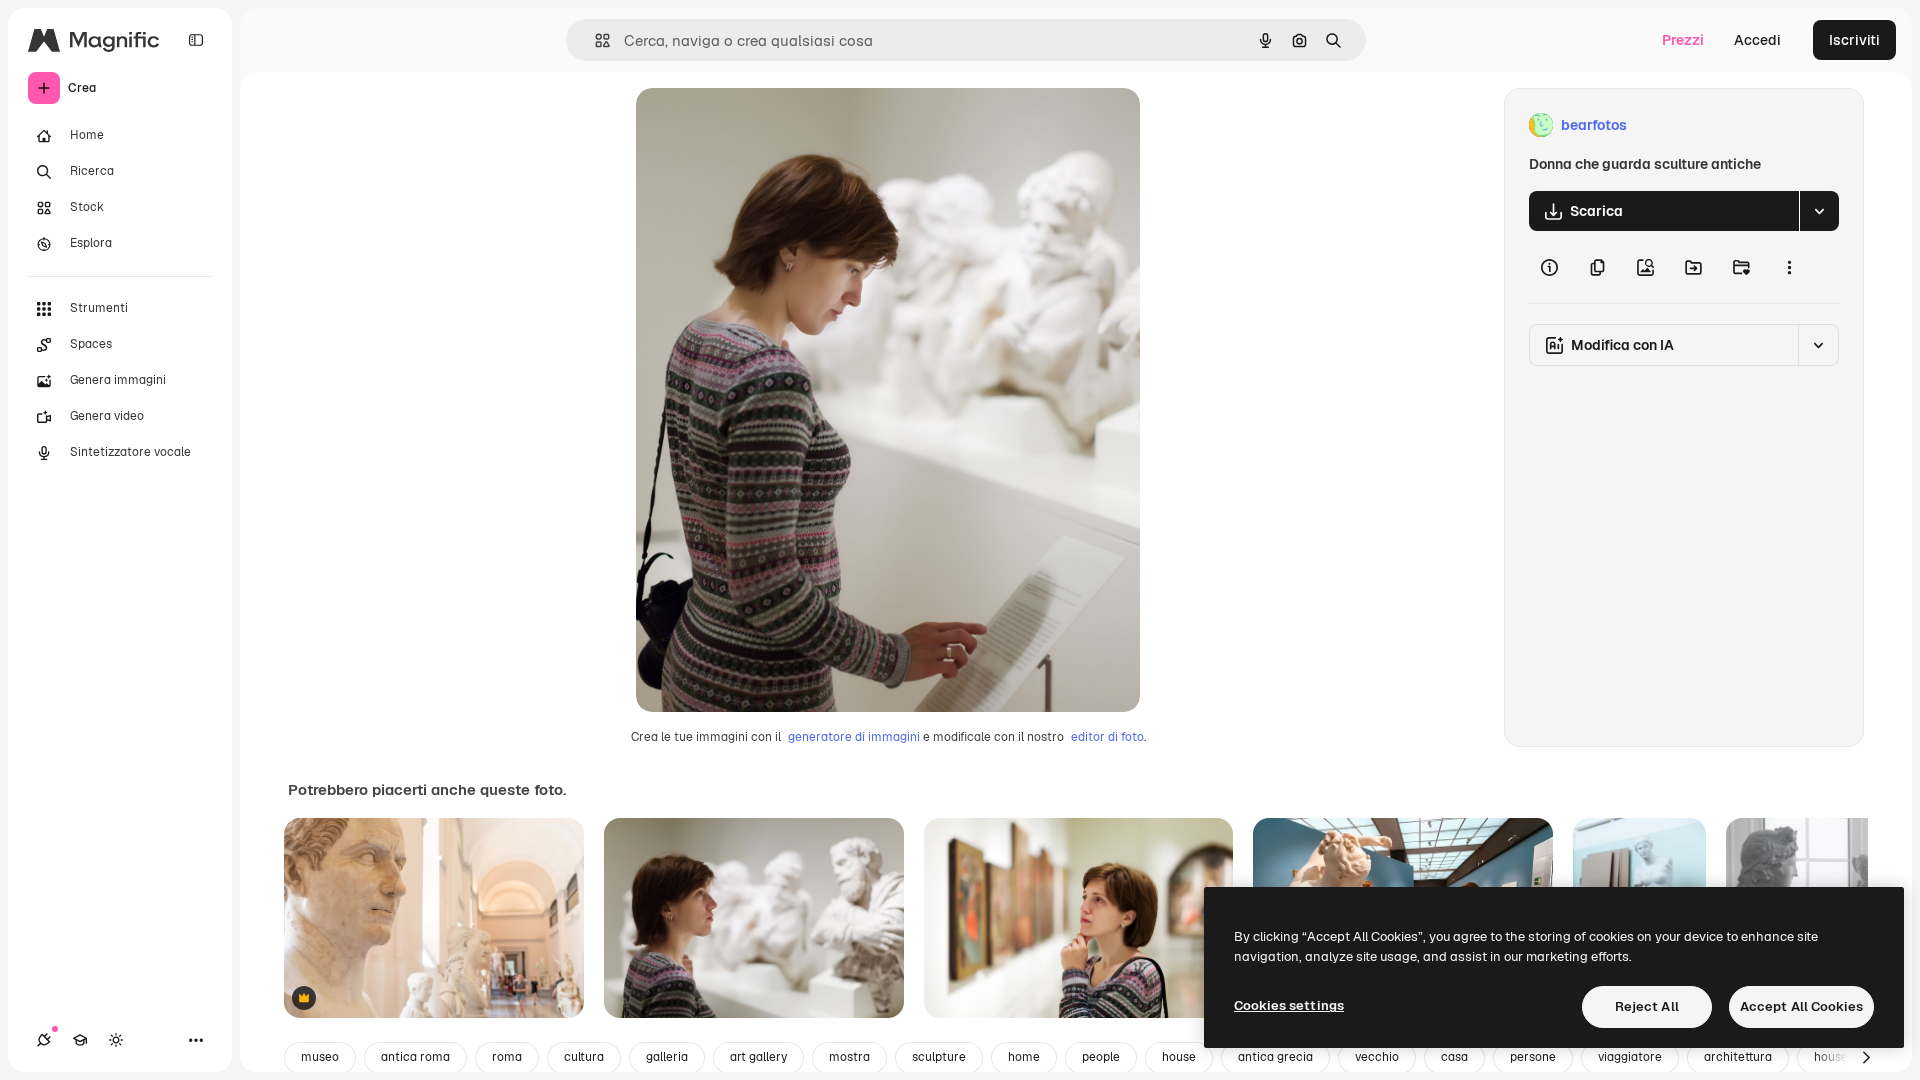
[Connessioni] (44, 1040)
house (1179, 1057)
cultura (584, 1057)
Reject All (1647, 1006)
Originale (768, 125)
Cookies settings (1289, 1005)
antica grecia (1275, 1057)
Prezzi (1683, 40)
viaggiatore (1630, 1057)
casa (1454, 1057)
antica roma (415, 1057)
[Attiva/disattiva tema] (116, 1040)
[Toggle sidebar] (196, 40)
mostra (849, 1057)
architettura (1738, 1057)
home (1024, 1057)
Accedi (1757, 40)
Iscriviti (1854, 40)
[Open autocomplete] (594, 40)
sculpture (939, 1057)
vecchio (1377, 1057)
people (1101, 1057)
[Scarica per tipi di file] (1819, 211)
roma (507, 1057)
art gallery (758, 1057)
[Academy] (80, 1040)
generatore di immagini (854, 737)
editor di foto (1107, 737)
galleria (667, 1057)
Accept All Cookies (1801, 1006)
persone (1533, 1057)
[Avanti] (1866, 1058)
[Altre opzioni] (1789, 267)
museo (320, 1057)
